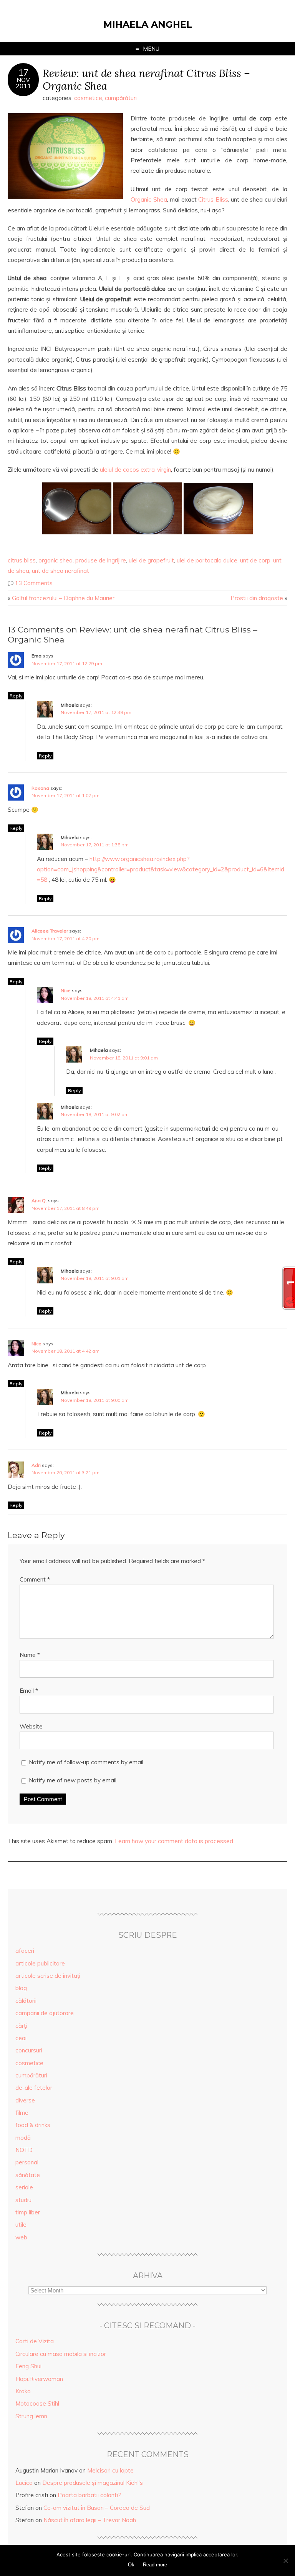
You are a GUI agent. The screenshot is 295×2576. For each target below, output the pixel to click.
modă (23, 2138)
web (21, 2237)
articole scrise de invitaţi (48, 1976)
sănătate (28, 2175)
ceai (21, 2038)
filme (22, 2113)
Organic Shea (149, 199)
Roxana (40, 788)
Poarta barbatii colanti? (89, 2495)
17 (23, 73)
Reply (16, 696)
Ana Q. (39, 1200)
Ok (131, 2565)
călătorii (26, 2001)
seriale (24, 2187)
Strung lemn (31, 2416)
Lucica (24, 2483)
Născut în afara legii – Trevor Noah (90, 2520)
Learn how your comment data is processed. (175, 1841)
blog (21, 1988)
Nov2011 (23, 83)
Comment (35, 1579)
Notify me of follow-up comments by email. (87, 1762)
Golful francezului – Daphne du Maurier (63, 598)
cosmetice (88, 98)
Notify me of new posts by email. (73, 1780)
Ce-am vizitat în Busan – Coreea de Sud (97, 2508)
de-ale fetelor (34, 2088)
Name (30, 1655)
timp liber (28, 2212)
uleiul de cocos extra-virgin (135, 470)
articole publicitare (40, 1963)
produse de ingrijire (101, 560)
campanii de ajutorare (45, 2013)
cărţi (21, 2026)
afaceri (25, 1951)
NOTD (24, 2150)
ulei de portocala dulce (207, 560)
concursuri (29, 2050)
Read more (155, 2565)
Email (29, 1691)
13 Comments (34, 583)
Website (31, 1726)
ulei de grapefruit (151, 560)
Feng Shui (28, 2366)
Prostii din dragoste (257, 598)
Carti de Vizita (35, 2341)
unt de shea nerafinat (60, 571)
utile (21, 2225)
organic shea (56, 560)
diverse (25, 2100)
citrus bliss (22, 560)
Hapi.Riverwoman (39, 2379)
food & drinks (33, 2125)
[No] (285, 2561)
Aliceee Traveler (50, 931)
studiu (23, 2200)
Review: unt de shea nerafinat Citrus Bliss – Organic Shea (146, 79)
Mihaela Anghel (148, 24)
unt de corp (255, 560)
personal (27, 2162)
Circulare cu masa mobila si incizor (61, 2354)
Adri (36, 1465)
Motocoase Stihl (37, 2403)
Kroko (23, 2391)
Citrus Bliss (213, 199)
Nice (66, 990)
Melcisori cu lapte (110, 2470)
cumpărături (121, 98)
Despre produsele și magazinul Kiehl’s (93, 2483)
